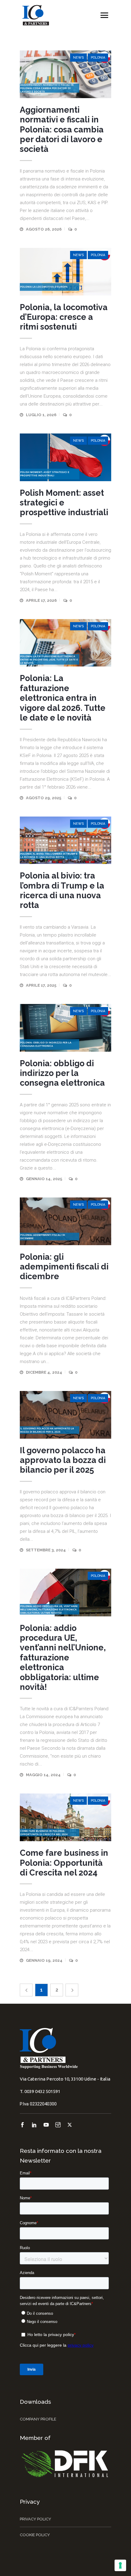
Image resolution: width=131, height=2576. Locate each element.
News (78, 58)
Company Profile (38, 2419)
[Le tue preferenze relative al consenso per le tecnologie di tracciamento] (120, 2565)
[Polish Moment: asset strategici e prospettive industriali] (65, 457)
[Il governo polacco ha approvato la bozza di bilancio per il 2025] (65, 1415)
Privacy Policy (35, 2519)
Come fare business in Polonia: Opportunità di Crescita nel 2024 (64, 1863)
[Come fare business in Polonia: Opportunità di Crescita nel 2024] (65, 1817)
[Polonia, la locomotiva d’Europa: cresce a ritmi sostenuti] (65, 272)
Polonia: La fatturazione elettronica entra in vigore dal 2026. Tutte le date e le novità (63, 698)
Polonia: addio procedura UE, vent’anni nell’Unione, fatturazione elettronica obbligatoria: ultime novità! (63, 1658)
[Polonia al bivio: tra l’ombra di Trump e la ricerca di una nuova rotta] (65, 840)
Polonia (98, 58)
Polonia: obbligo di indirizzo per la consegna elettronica (62, 1073)
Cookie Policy (35, 2535)
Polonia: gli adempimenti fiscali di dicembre (64, 1267)
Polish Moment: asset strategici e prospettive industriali (64, 503)
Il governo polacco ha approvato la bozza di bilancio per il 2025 (63, 1460)
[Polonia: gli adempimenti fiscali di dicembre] (65, 1221)
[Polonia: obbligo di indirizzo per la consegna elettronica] (65, 1028)
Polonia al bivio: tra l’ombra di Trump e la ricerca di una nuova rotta (62, 890)
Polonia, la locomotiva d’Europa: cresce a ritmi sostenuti (64, 317)
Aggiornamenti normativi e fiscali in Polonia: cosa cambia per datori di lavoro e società (62, 130)
